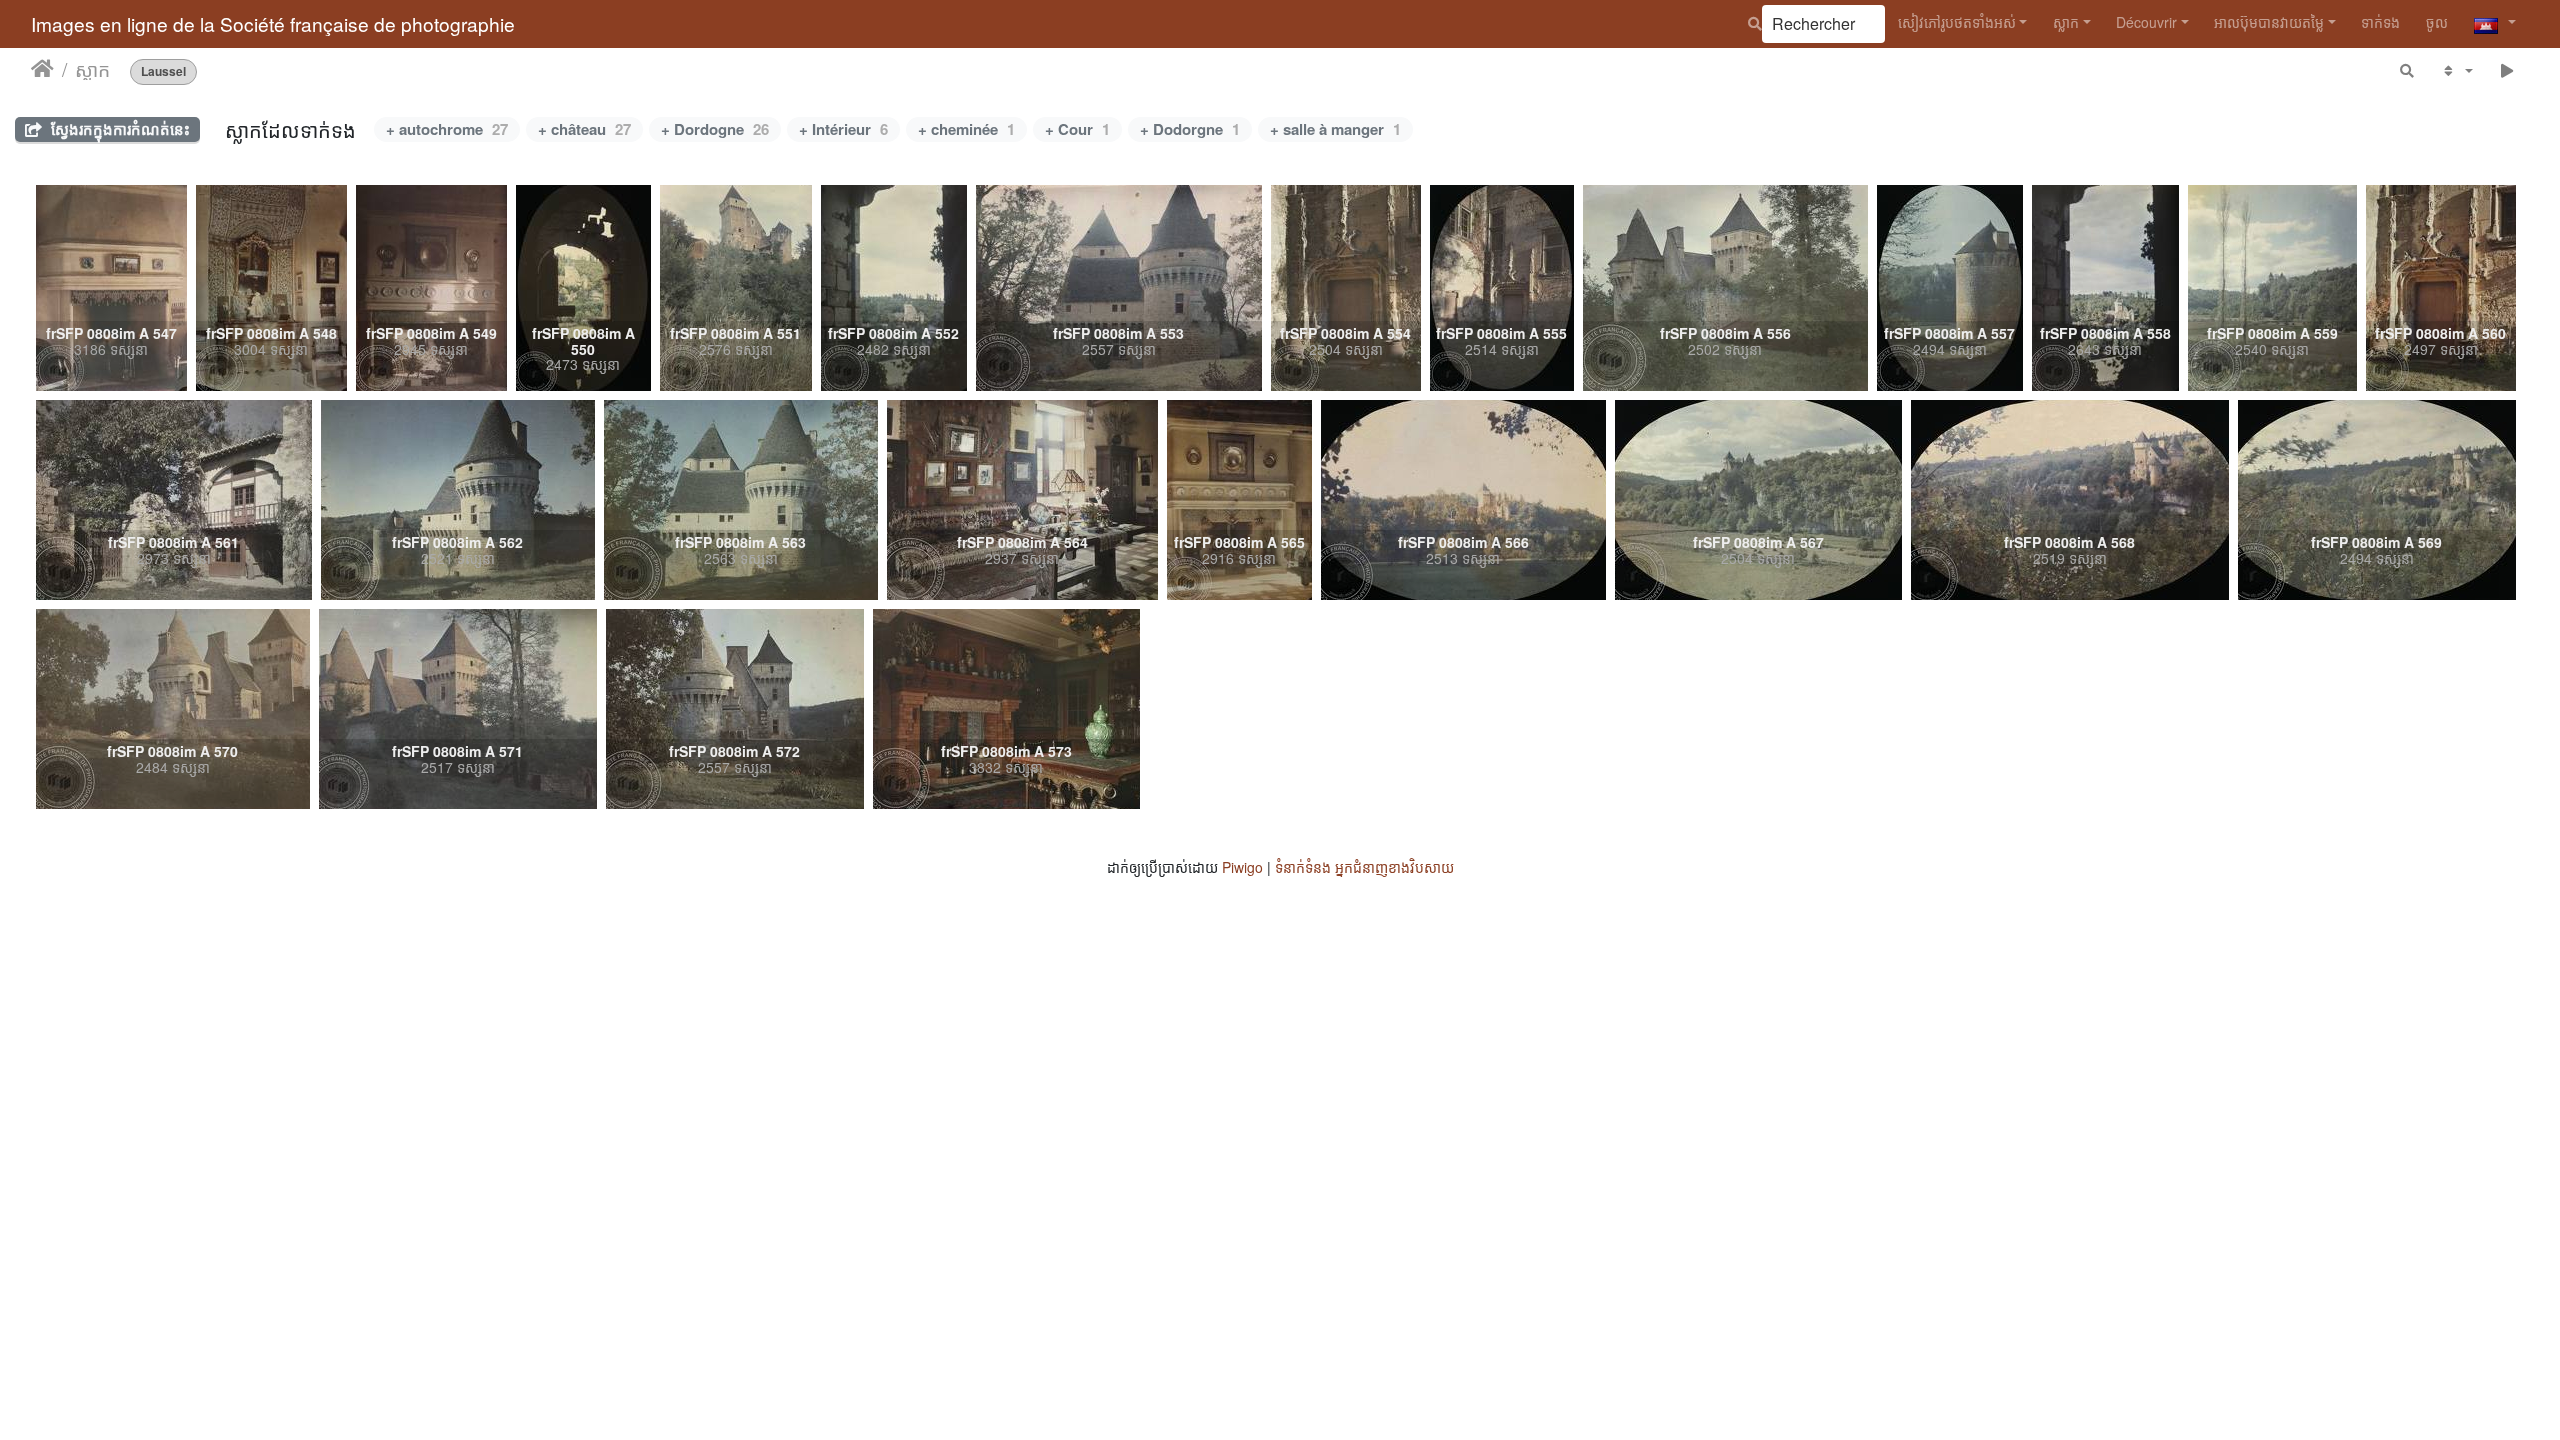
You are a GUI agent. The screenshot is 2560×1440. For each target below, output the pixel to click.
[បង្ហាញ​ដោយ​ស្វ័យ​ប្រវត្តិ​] (2507, 70)
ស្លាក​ (92, 69)
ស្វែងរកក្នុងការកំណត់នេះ (118, 129)
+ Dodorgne (1190, 129)
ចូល (2437, 22)
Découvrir (2146, 22)
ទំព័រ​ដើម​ (42, 69)
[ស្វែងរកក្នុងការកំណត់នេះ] (2408, 70)
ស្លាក (2066, 22)
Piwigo (1242, 867)
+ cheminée (966, 129)
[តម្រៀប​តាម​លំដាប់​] (2456, 70)
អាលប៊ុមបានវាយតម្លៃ (2269, 22)
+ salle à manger (1335, 129)
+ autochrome (447, 129)
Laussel (163, 71)
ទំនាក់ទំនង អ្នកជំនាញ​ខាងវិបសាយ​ (1364, 867)
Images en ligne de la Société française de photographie (273, 23)
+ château (584, 129)
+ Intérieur (843, 129)
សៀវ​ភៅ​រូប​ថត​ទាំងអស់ (1957, 22)
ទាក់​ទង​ (2380, 22)
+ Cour (1077, 129)
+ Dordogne (715, 129)
